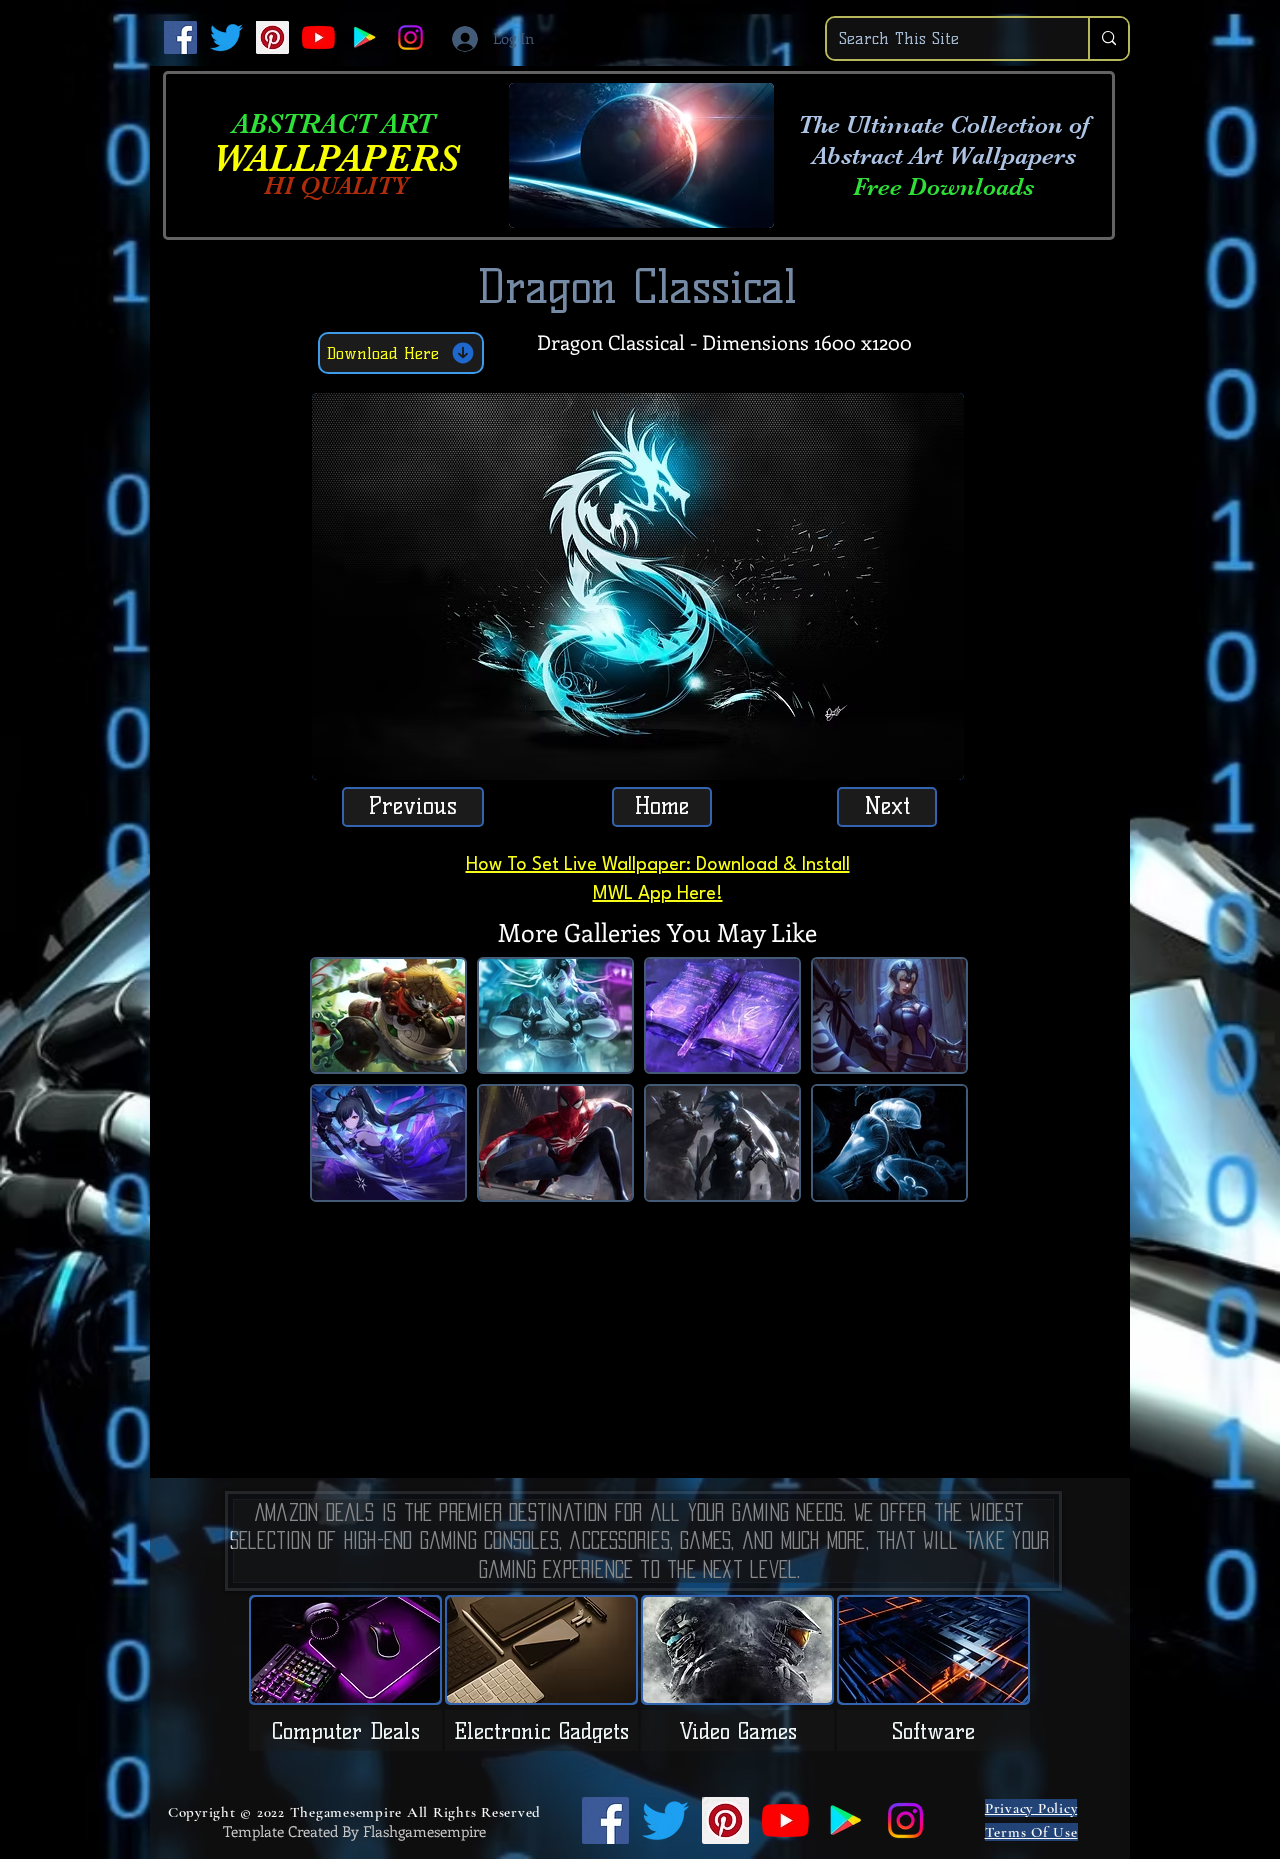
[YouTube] (318, 37)
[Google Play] (364, 37)
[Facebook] (180, 37)
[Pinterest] (272, 37)
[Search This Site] (1108, 38)
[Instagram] (410, 37)
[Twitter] (226, 37)
